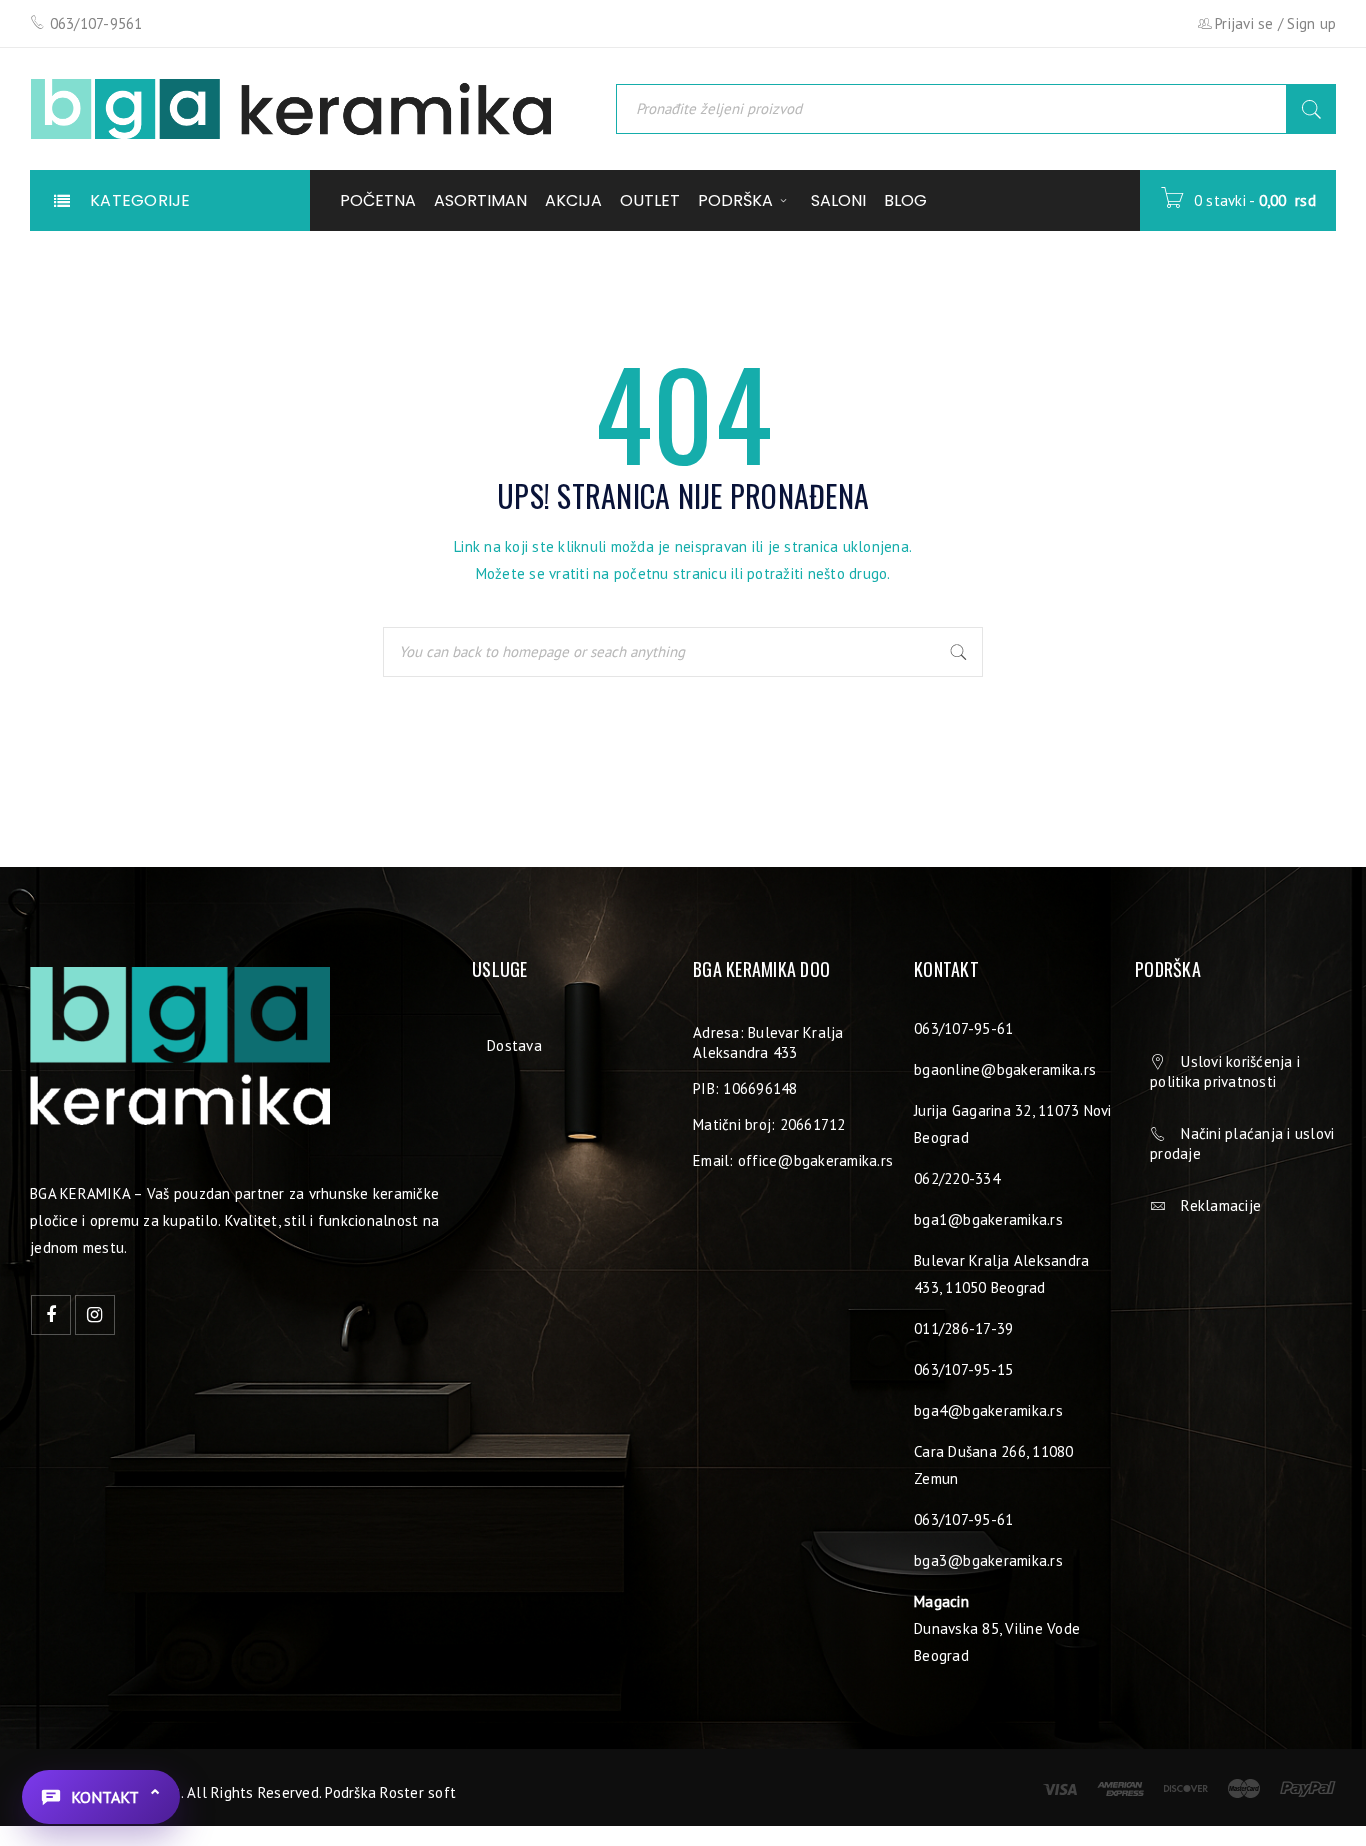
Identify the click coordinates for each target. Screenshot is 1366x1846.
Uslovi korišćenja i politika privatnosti (1225, 1071)
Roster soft (418, 1792)
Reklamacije (1221, 1205)
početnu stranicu (670, 573)
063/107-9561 (96, 23)
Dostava (514, 1045)
